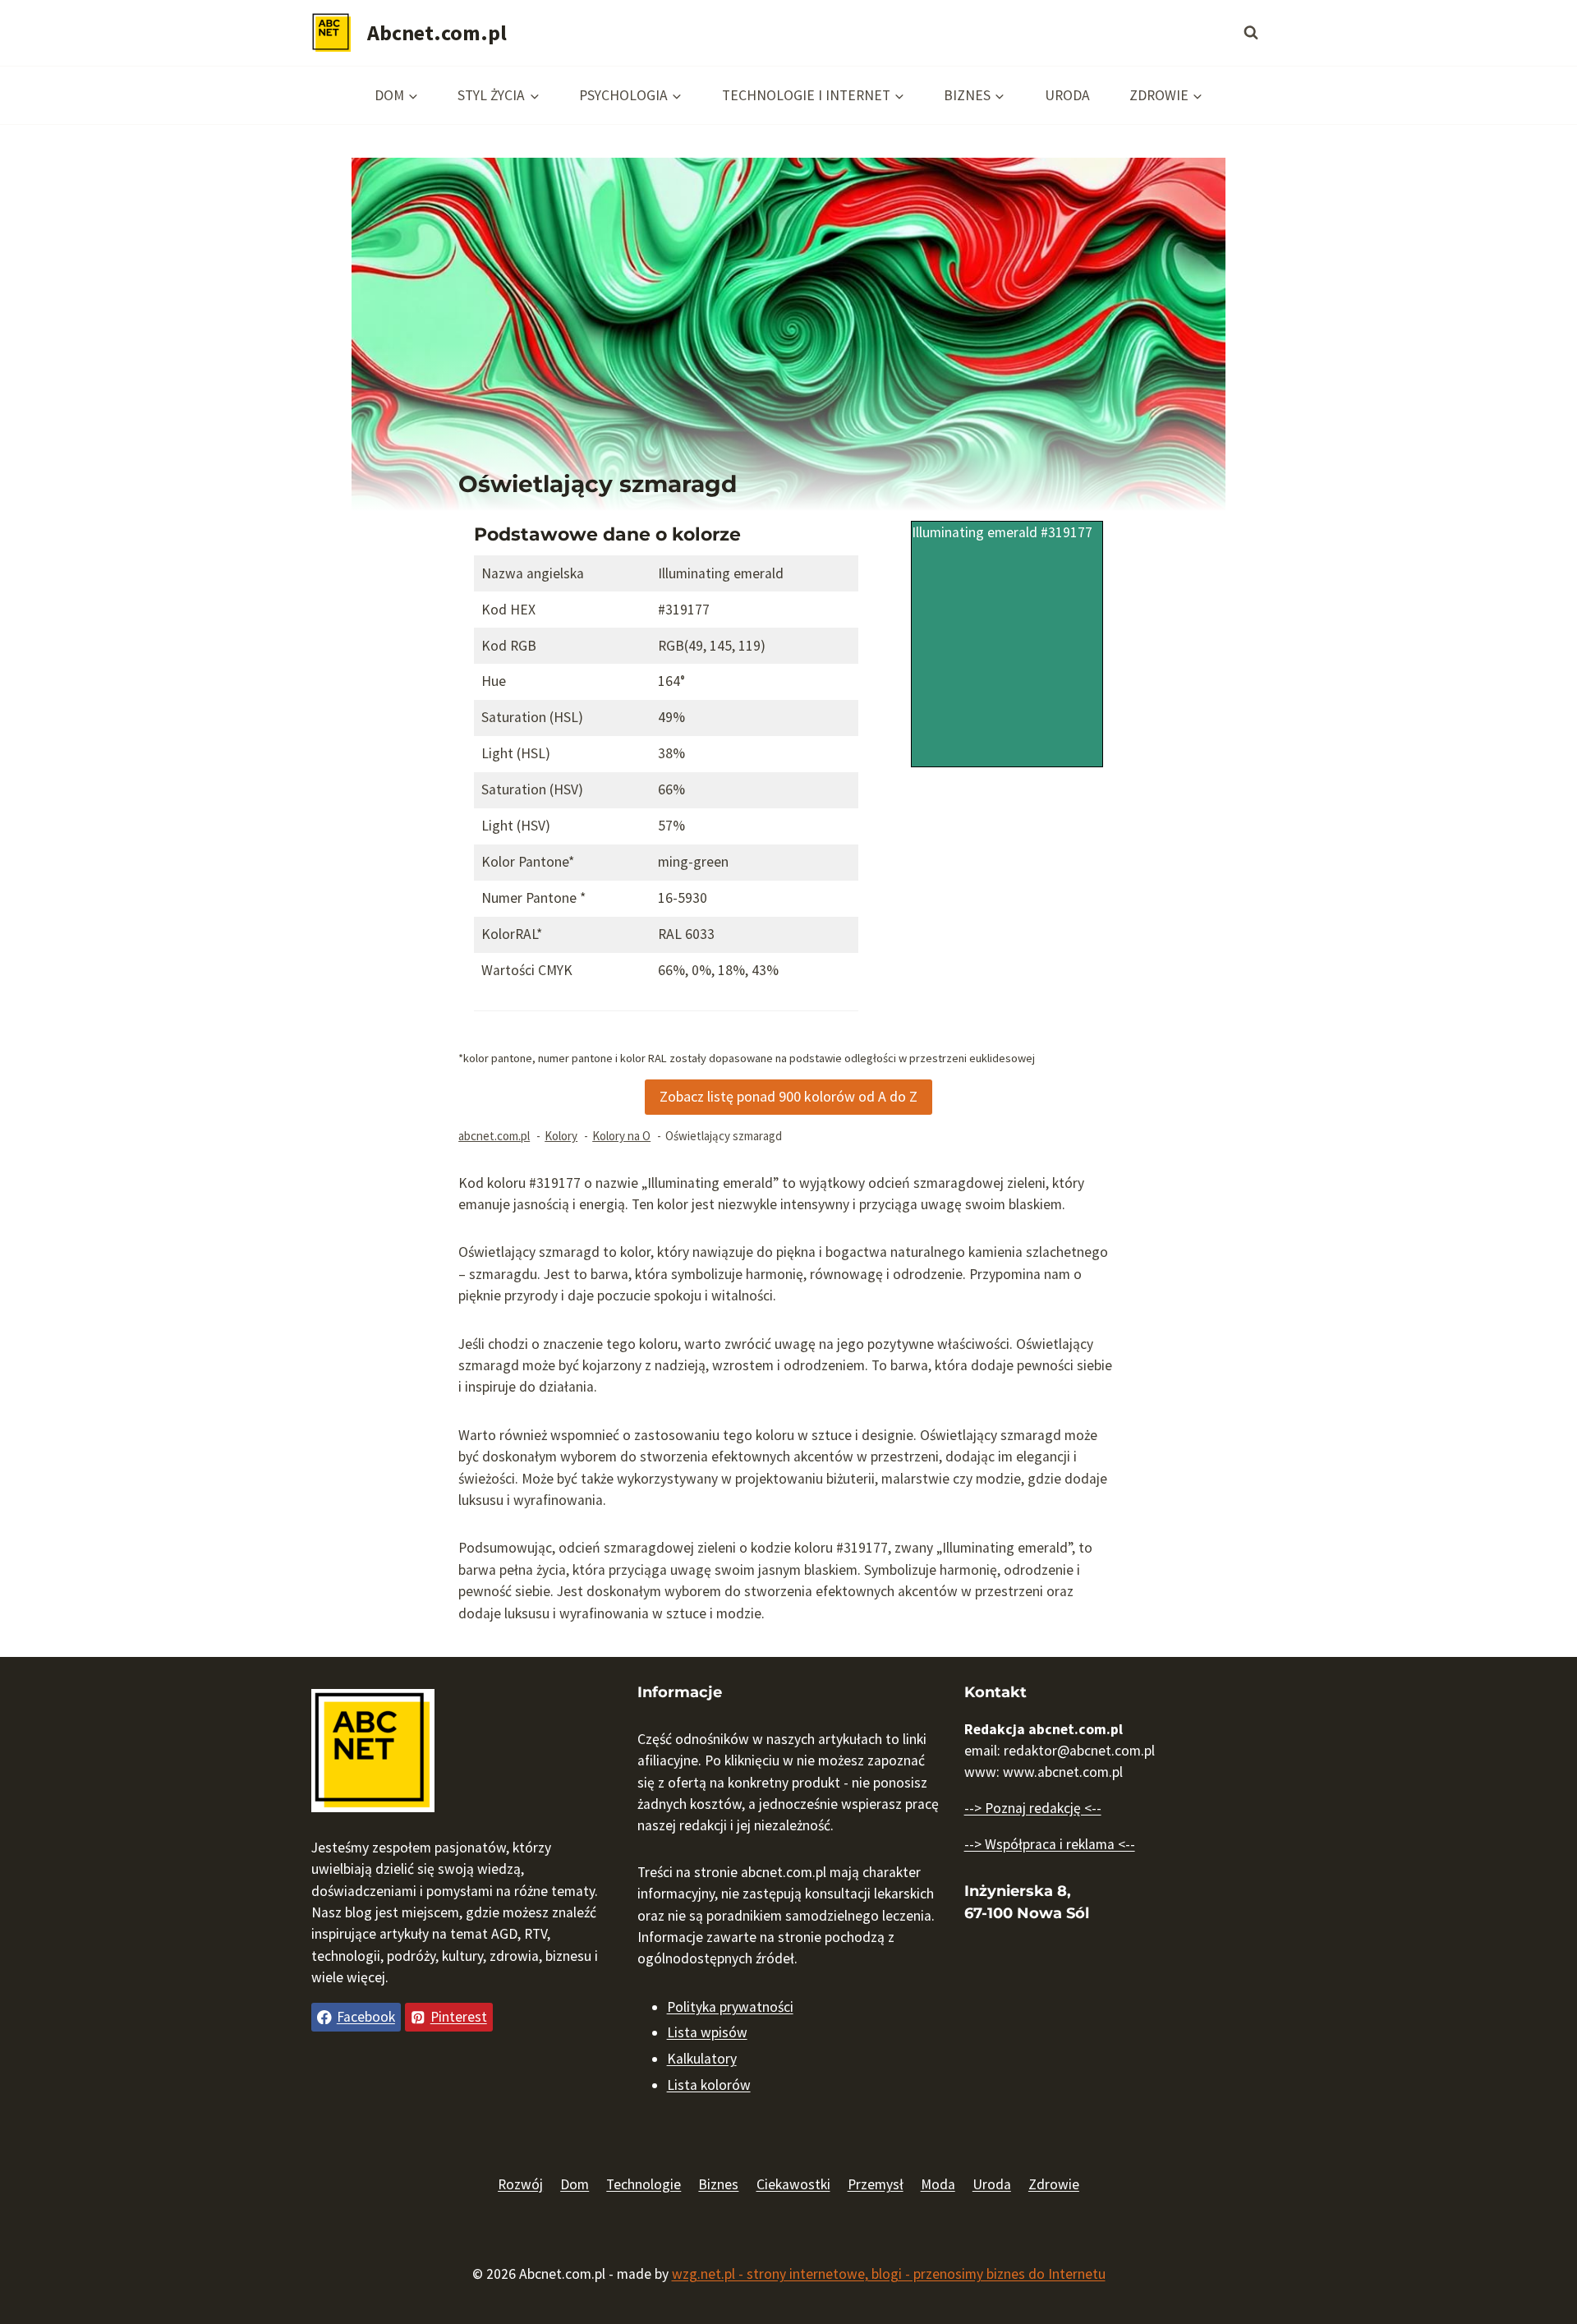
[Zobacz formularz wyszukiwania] (1251, 33)
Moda (938, 2184)
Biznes (718, 2184)
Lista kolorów (709, 2085)
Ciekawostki (793, 2184)
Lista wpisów (707, 2032)
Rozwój (520, 2184)
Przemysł (876, 2184)
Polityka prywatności (730, 2007)
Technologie (644, 2184)
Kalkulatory (702, 2059)
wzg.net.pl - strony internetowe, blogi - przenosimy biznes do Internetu (889, 2274)
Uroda (1067, 95)
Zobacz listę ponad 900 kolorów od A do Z (788, 1096)
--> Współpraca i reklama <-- (1050, 1844)
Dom (575, 2184)
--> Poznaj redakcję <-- (1033, 1808)
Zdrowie (1054, 2184)
